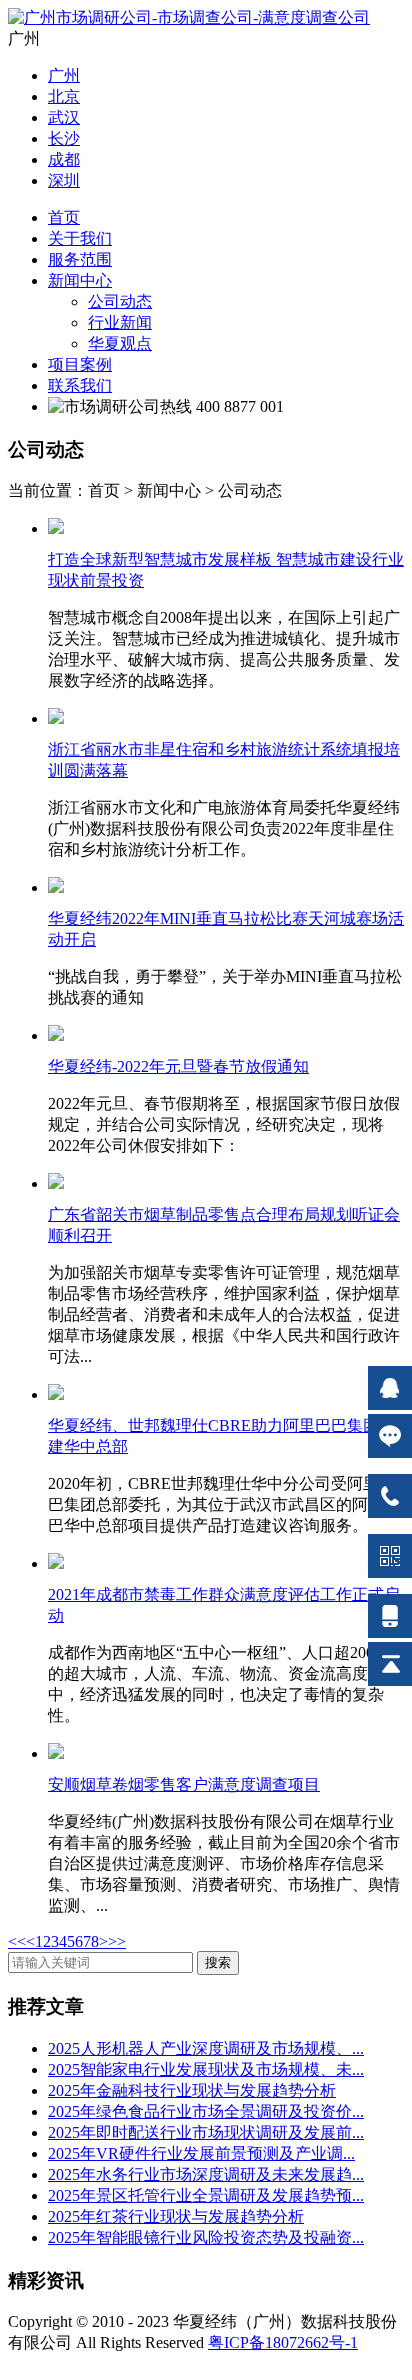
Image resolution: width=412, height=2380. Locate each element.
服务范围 (80, 259)
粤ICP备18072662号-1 (283, 2342)
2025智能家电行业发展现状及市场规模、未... (206, 2069)
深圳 (64, 180)
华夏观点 (120, 343)
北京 (64, 96)
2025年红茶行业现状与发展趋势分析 (176, 2216)
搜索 (218, 1962)
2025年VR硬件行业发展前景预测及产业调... (201, 2153)
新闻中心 (80, 280)
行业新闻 (120, 322)
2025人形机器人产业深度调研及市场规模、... (206, 2048)
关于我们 (80, 238)
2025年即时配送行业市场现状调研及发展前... (206, 2132)
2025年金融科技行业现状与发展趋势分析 (192, 2090)
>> (117, 1941)
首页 (64, 217)
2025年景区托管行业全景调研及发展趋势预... (206, 2195)
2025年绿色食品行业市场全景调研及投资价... (206, 2111)
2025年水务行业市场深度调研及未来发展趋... (206, 2174)
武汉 (64, 117)
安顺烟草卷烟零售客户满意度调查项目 (184, 1784)
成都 (64, 159)
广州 (64, 75)
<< (17, 1941)
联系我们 (80, 385)
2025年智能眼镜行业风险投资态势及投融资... (206, 2237)
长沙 (64, 138)
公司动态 (120, 301)
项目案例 (80, 364)
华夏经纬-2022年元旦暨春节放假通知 (178, 1066)
